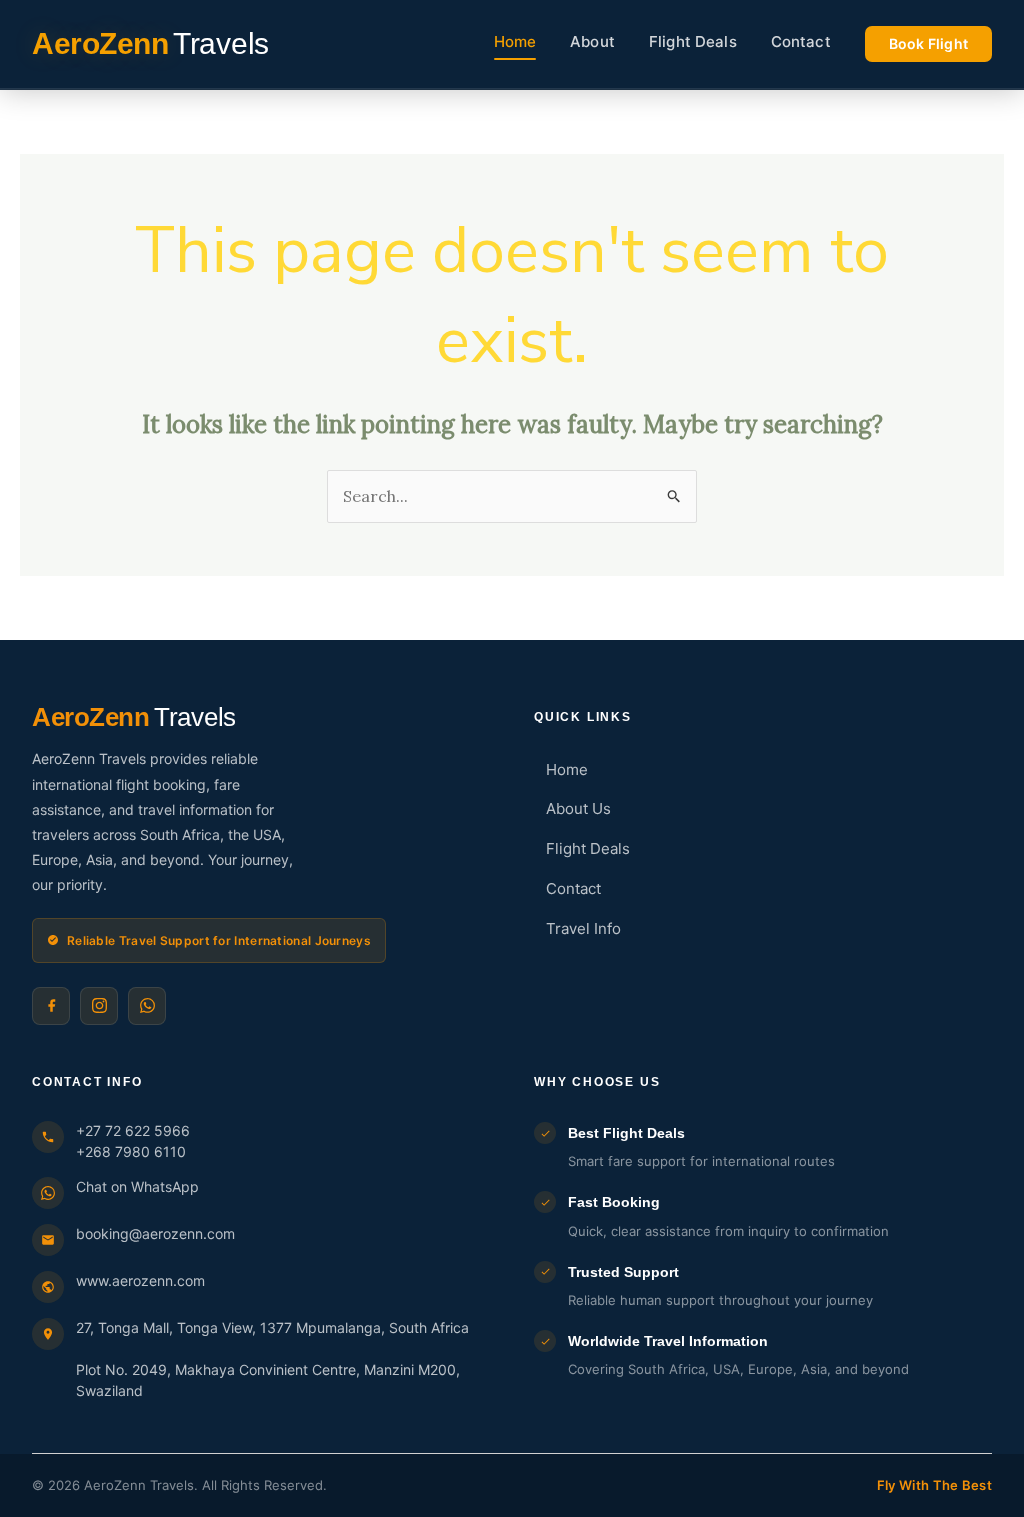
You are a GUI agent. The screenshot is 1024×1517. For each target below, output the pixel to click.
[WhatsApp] (147, 1006)
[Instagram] (99, 1006)
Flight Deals (693, 41)
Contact (801, 41)
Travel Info (583, 928)
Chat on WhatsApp (137, 1186)
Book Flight (928, 43)
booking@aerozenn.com (155, 1233)
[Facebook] (51, 1006)
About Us (578, 808)
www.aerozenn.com (140, 1280)
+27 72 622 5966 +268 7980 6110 (133, 1141)
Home (515, 41)
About (592, 41)
